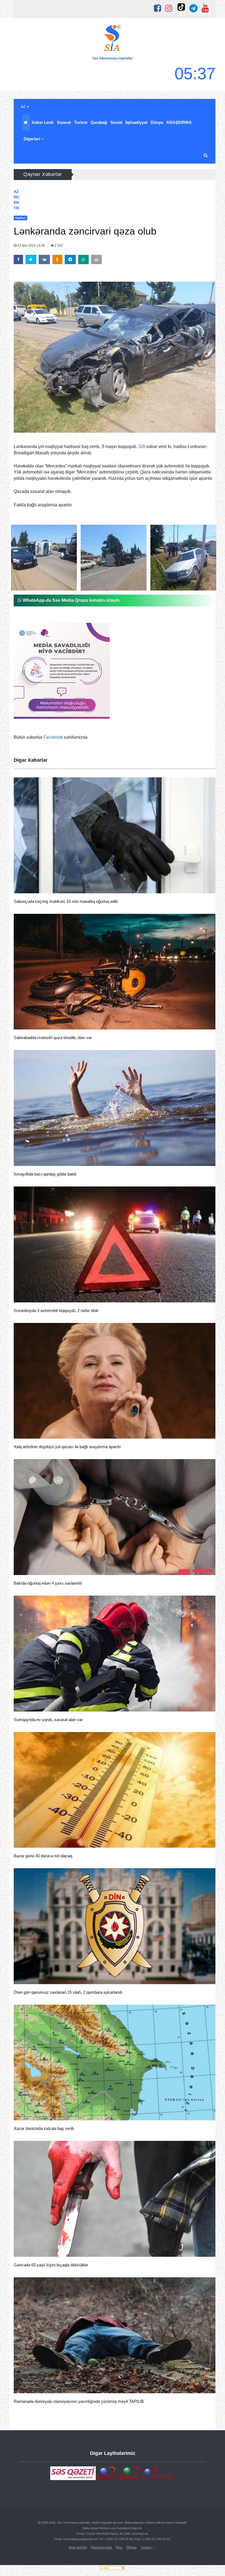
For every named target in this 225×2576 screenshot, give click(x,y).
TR (16, 208)
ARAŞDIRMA (179, 122)
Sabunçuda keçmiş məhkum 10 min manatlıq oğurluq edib (66, 901)
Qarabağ (99, 122)
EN (16, 202)
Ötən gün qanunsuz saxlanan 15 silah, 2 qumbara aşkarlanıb (68, 1992)
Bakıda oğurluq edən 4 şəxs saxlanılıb (48, 1583)
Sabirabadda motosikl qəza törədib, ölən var (53, 1038)
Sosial (116, 122)
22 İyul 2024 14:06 (31, 246)
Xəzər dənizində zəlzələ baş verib (44, 2128)
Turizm (81, 122)
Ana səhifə (78, 2547)
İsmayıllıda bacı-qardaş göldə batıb (45, 1174)
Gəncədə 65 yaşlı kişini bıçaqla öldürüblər (51, 2265)
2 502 (58, 246)
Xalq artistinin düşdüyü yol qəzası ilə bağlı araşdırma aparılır (67, 1447)
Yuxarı (147, 2547)
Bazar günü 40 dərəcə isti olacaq (43, 1856)
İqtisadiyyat (136, 122)
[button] (206, 155)
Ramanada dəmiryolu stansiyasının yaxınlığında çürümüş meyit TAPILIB (79, 2401)
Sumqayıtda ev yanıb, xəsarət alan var (48, 1720)
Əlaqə (131, 2547)
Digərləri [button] (32, 139)
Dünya (157, 122)
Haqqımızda (101, 2547)
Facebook (53, 737)
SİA (142, 447)
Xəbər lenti (43, 122)
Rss (119, 2547)
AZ (24, 107)
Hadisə (30, 886)
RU (16, 197)
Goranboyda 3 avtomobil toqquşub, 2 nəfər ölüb (56, 1310)
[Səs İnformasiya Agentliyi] (113, 39)
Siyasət (64, 122)
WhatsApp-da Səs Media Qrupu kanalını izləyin (71, 600)
